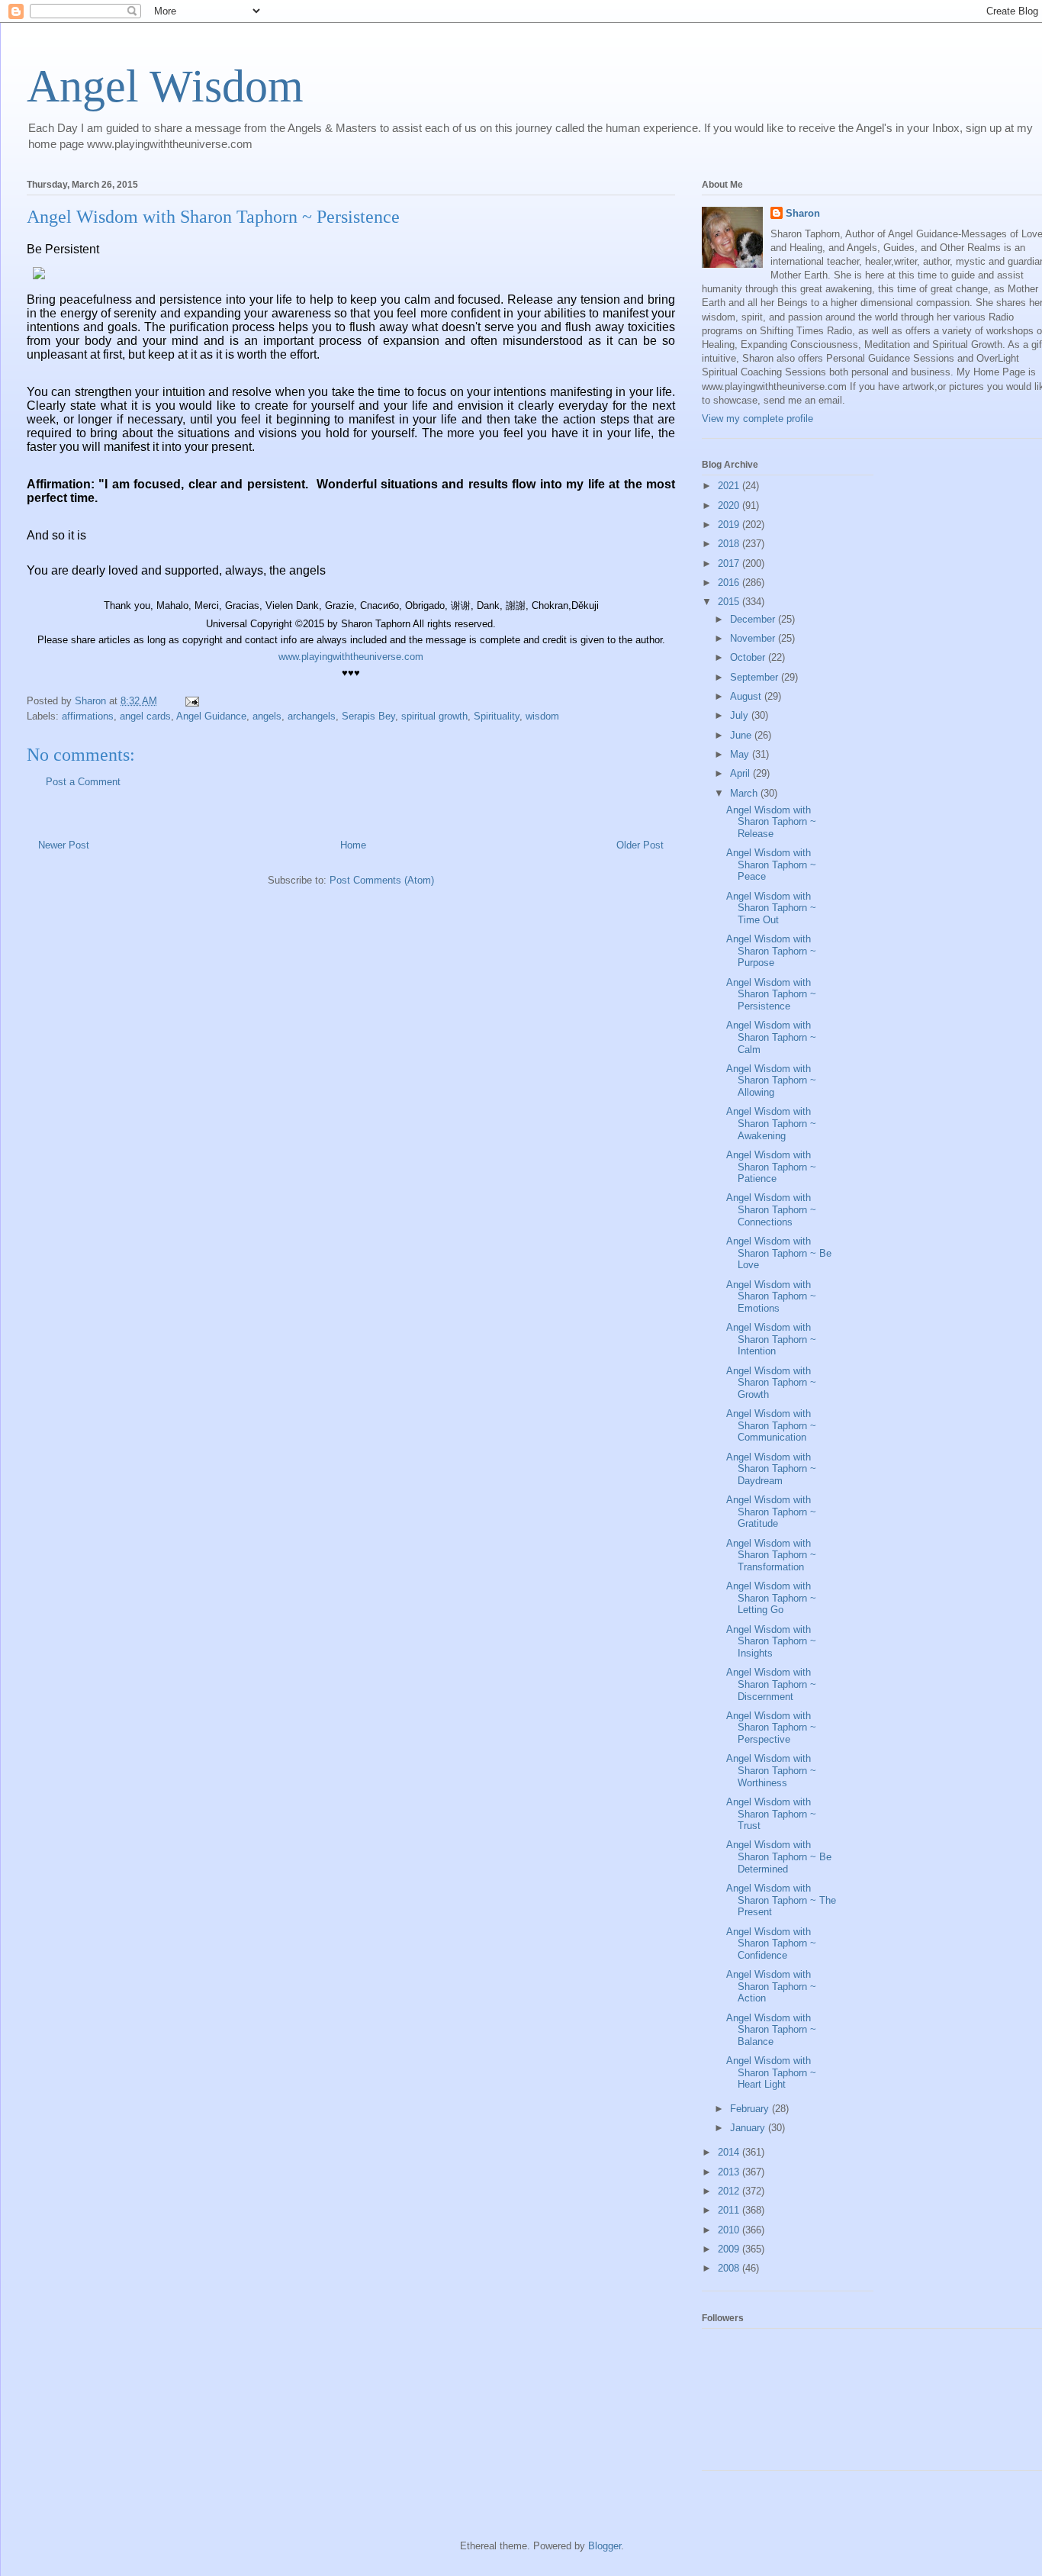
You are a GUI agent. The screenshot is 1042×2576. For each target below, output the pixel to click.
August (747, 696)
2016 (730, 583)
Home (353, 845)
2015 (730, 602)
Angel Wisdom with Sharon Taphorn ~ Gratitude (771, 1512)
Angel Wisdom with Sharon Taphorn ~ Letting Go (771, 1598)
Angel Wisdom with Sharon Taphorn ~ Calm (771, 1037)
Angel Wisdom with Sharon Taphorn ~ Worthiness (771, 1770)
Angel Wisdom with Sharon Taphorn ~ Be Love (779, 1253)
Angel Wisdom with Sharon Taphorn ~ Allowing (771, 1080)
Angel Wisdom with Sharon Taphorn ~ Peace (771, 865)
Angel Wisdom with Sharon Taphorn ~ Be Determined (779, 1856)
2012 (730, 2191)
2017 (730, 563)
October (749, 657)
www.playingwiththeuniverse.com (351, 657)
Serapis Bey (368, 716)
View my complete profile (757, 419)
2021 (730, 486)
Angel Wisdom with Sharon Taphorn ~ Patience (771, 1167)
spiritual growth (434, 716)
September (756, 677)
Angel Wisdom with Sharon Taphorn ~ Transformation (771, 1555)
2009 (730, 2249)
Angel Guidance (211, 716)
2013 (730, 2172)
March (745, 793)
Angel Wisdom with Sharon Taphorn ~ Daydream (771, 1469)
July (741, 715)
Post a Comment (83, 782)
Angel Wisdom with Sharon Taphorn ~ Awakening (771, 1123)
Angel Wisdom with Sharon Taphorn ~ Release (771, 822)
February (751, 2109)
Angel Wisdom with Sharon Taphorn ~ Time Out (771, 908)
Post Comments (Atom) (382, 880)
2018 (730, 544)
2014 (730, 2152)
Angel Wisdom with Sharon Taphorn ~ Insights (771, 1641)
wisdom (542, 716)
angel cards (145, 716)
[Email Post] (191, 701)
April (741, 773)
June (742, 735)
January (749, 2128)
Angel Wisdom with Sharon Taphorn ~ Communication (771, 1425)
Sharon (803, 213)
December (754, 619)
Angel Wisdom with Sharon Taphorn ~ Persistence (771, 994)
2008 (730, 2268)
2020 (730, 506)
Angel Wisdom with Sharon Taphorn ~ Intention (771, 1339)
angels (267, 716)
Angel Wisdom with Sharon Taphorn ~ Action (771, 1986)
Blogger (605, 2546)
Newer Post (64, 845)
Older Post (640, 845)
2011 (730, 2210)
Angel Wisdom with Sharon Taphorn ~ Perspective (771, 1728)
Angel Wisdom (165, 86)
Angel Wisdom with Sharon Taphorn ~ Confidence (771, 1943)
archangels (312, 716)
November (754, 638)
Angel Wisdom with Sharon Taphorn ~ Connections (771, 1209)
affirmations (88, 716)
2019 (730, 525)
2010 (730, 2230)
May (741, 754)
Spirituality (497, 716)
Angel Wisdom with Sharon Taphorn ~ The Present (781, 1900)
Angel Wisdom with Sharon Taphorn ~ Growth (771, 1383)
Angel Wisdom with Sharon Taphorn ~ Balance (771, 2030)
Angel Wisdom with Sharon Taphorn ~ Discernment (771, 1684)
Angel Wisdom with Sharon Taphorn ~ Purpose (771, 951)
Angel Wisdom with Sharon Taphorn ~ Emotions (771, 1296)
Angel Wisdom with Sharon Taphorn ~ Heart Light (771, 2072)
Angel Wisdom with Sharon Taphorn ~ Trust (771, 1814)
